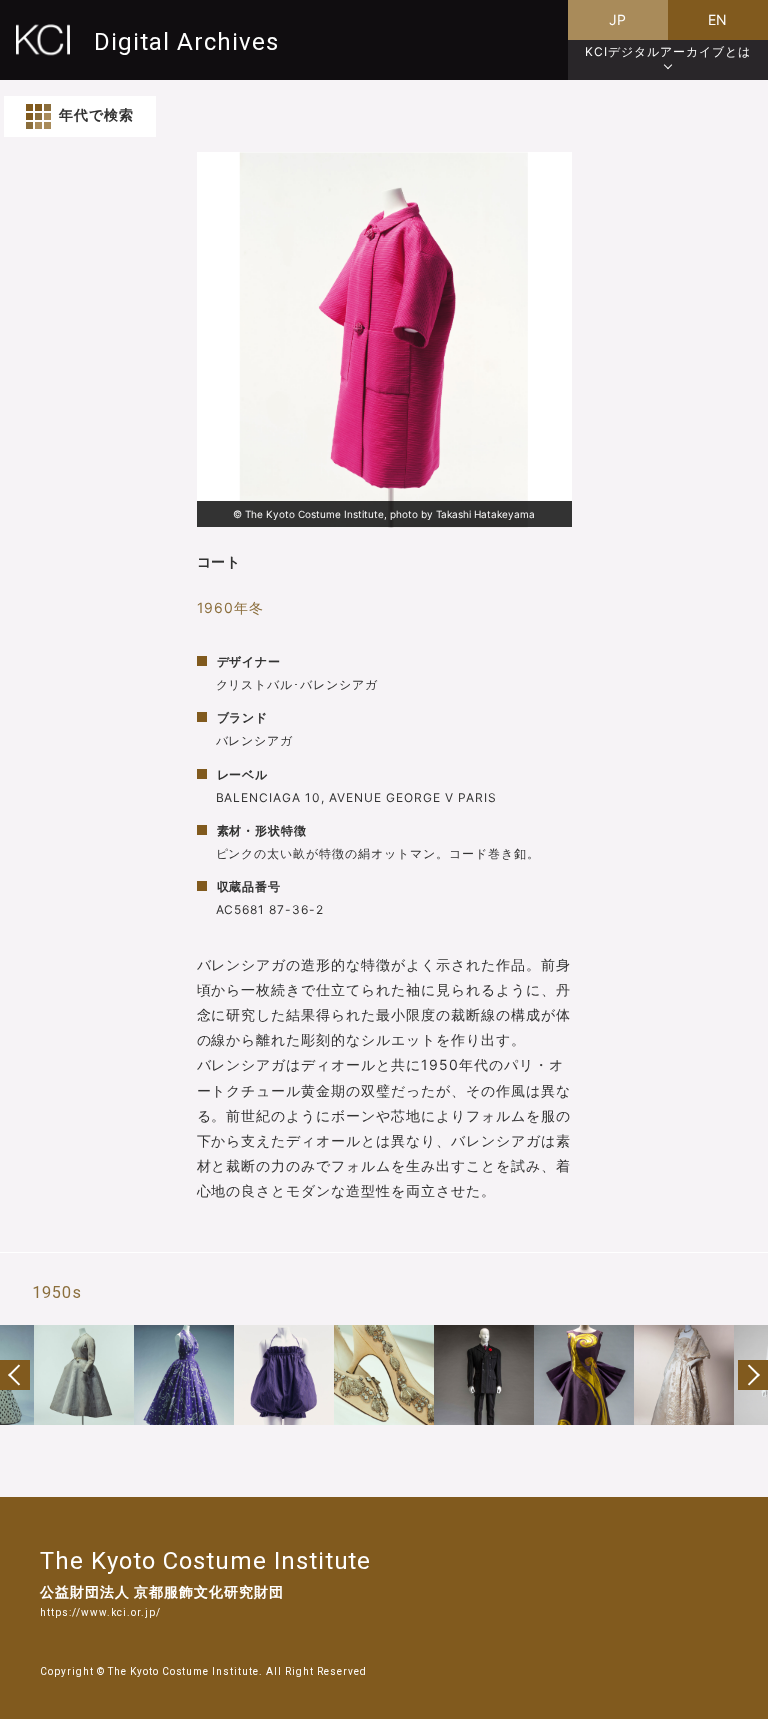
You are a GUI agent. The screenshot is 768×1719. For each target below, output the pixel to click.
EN (718, 19)
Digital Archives (186, 41)
